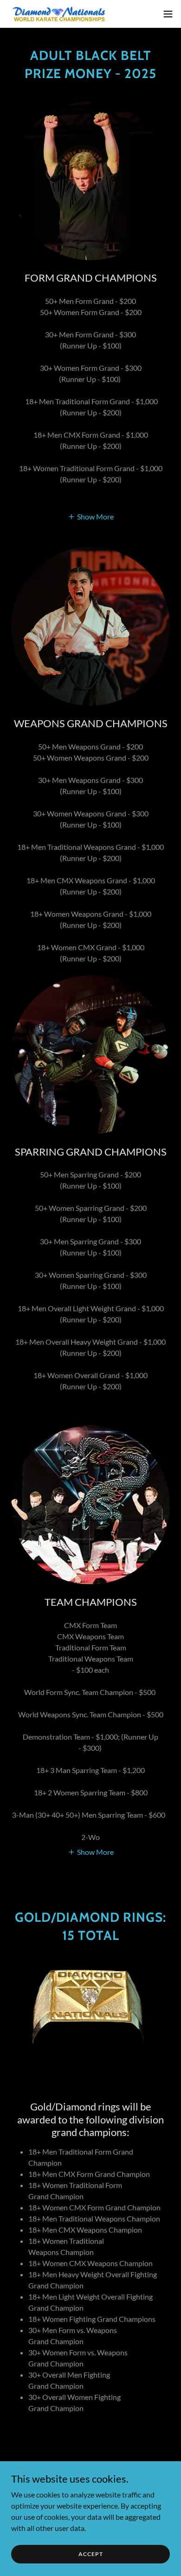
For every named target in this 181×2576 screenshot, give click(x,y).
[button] (168, 14)
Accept (91, 2554)
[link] (59, 14)
